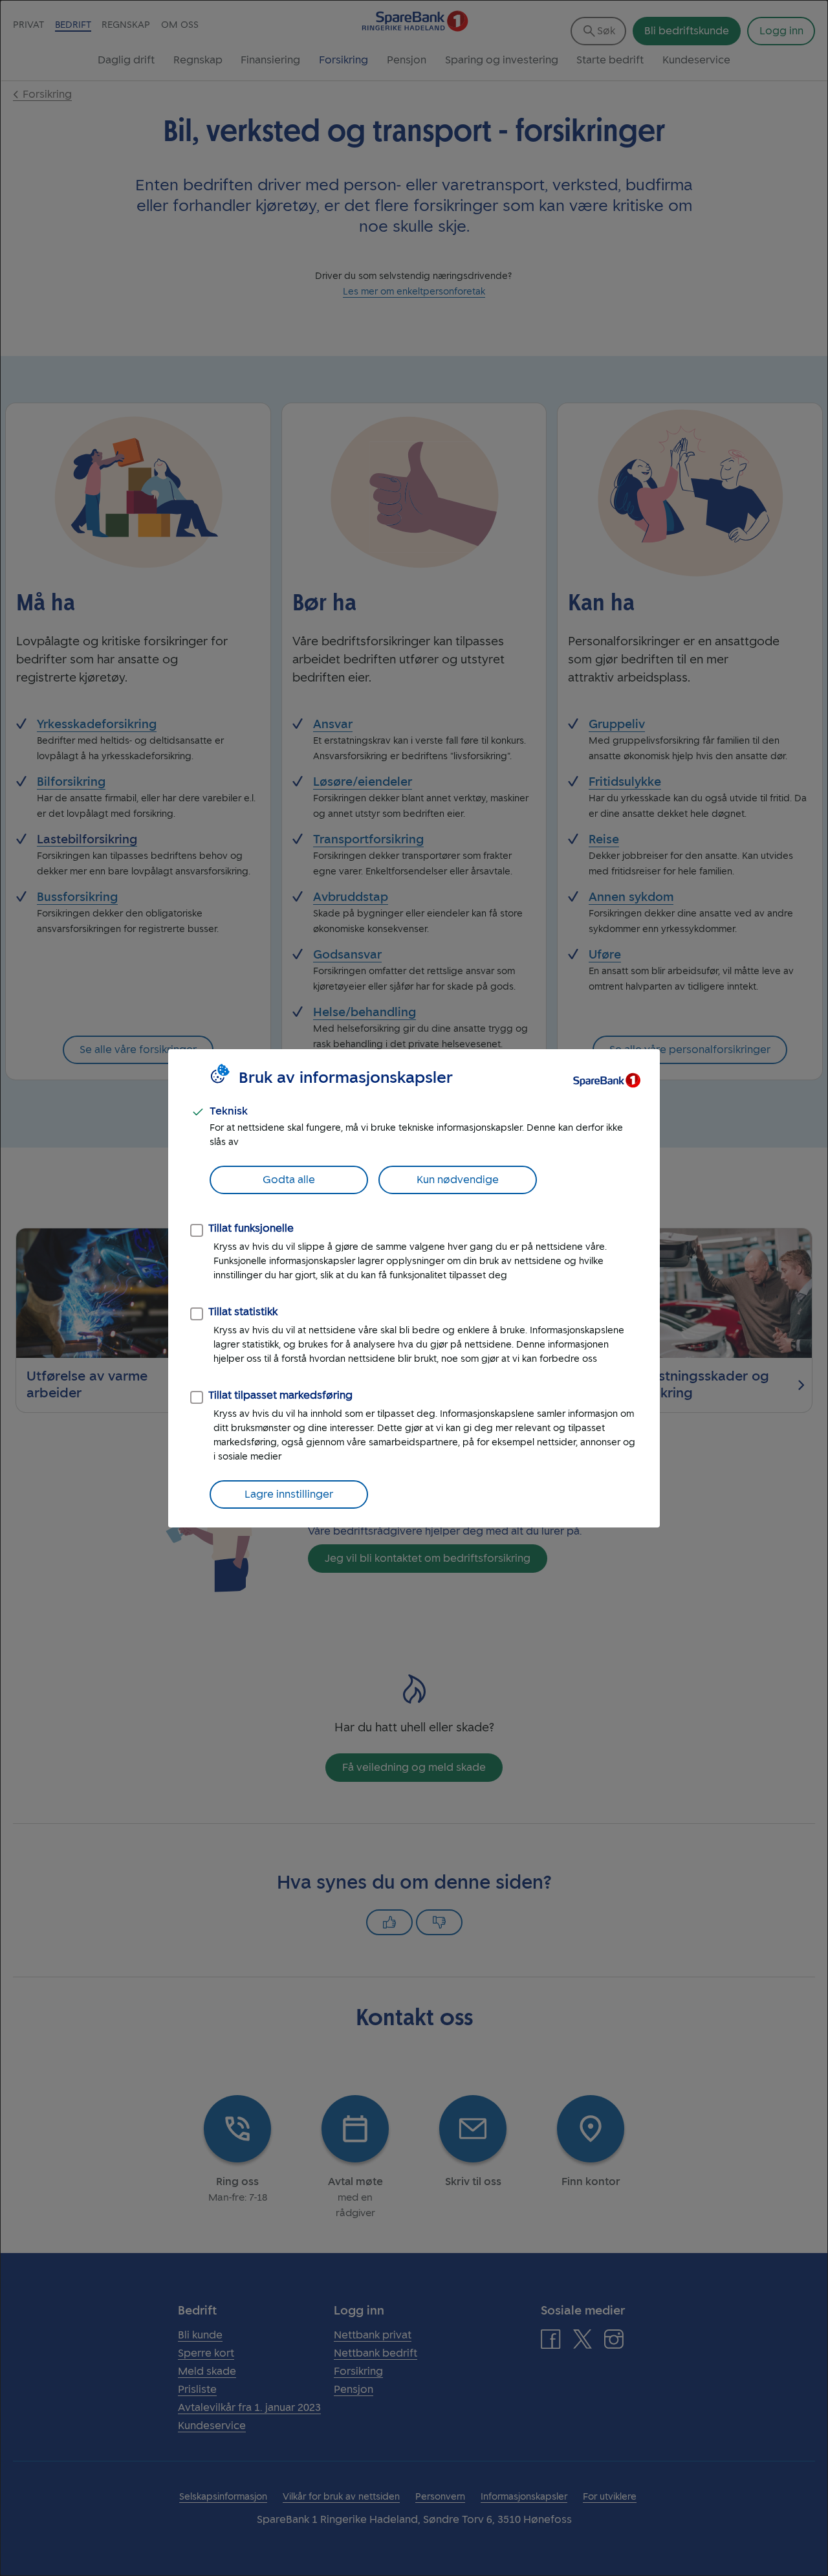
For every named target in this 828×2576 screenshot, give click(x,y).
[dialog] (414, 1288)
